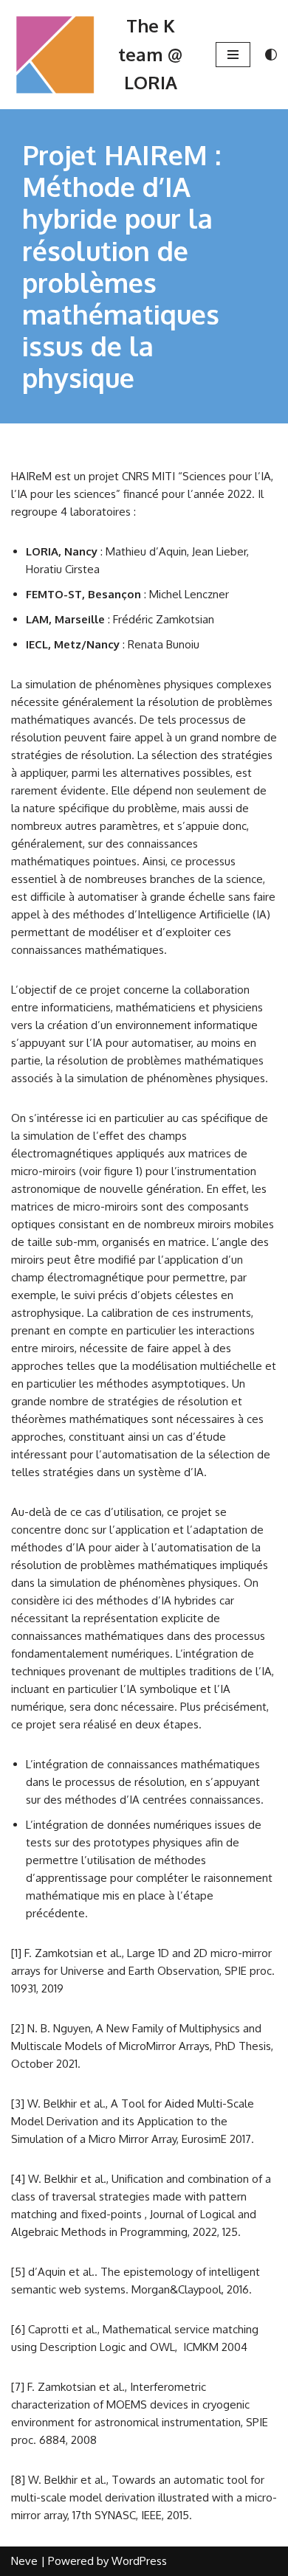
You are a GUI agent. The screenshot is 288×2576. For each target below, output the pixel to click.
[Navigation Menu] (233, 55)
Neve (24, 2561)
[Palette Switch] (271, 55)
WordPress (139, 2561)
